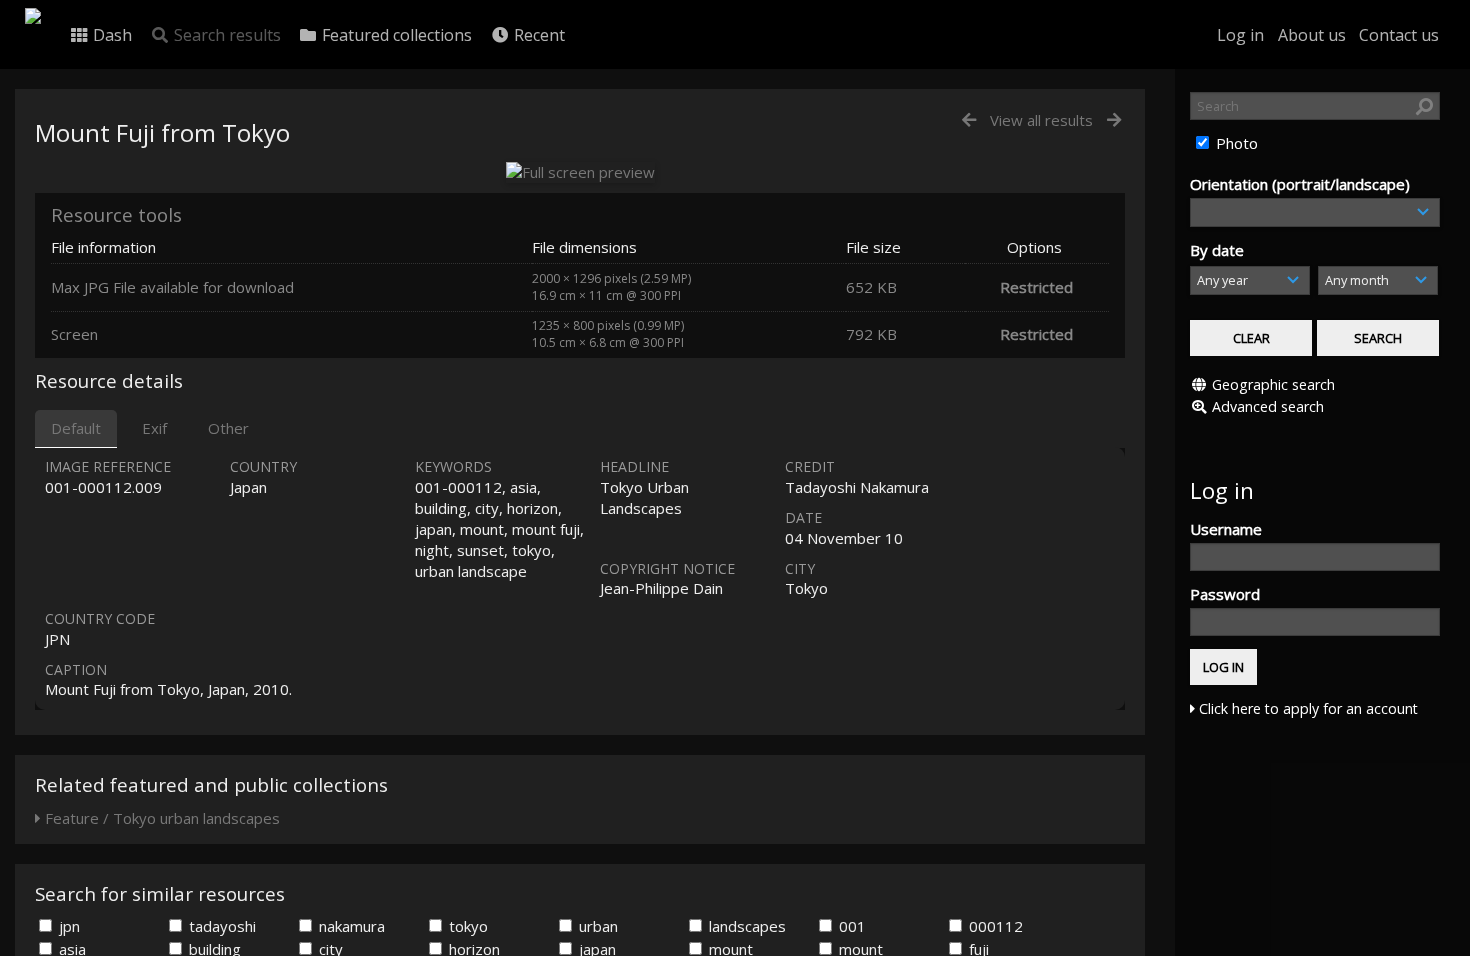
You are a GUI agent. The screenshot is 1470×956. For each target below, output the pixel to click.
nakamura (350, 926)
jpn (67, 926)
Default (76, 428)
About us (1312, 35)
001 (850, 926)
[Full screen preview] (580, 172)
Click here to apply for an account (1306, 708)
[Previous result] (969, 120)
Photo (1235, 143)
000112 (994, 926)
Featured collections (395, 35)
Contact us (1399, 35)
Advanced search (1268, 406)
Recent (537, 35)
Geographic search (1273, 384)
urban (596, 926)
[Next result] (1114, 120)
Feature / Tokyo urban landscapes (160, 818)
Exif (154, 428)
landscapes (745, 926)
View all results (1041, 120)
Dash (110, 35)
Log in (1240, 35)
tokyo (466, 926)
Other (228, 428)
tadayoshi (220, 926)
